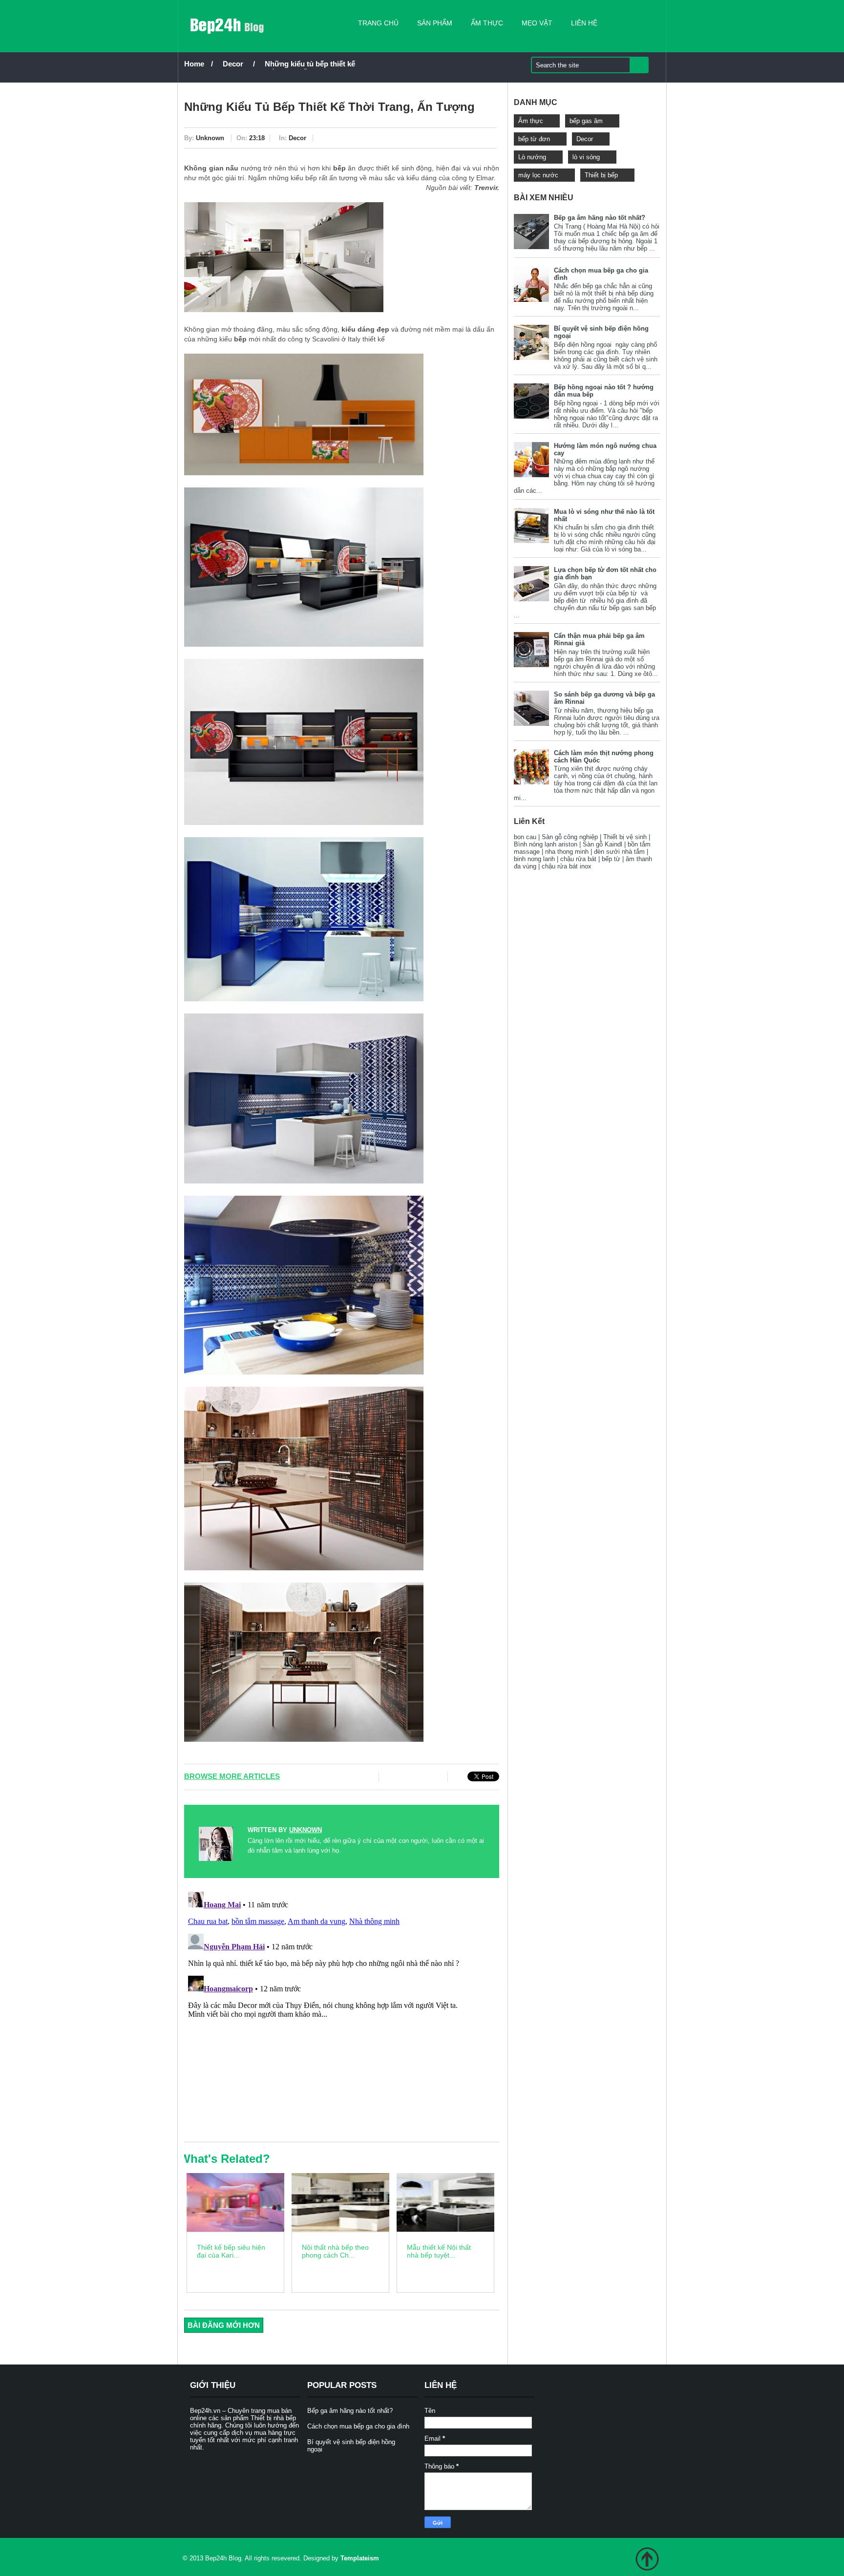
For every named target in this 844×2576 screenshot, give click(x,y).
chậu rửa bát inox (567, 866)
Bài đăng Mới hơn (224, 2325)
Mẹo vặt (537, 23)
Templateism (360, 2558)
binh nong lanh (534, 859)
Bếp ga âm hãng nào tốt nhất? (600, 218)
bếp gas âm (586, 121)
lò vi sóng (586, 157)
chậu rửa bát (578, 859)
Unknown (210, 138)
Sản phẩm (435, 23)
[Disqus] (342, 2010)
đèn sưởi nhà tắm (619, 852)
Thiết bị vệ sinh (625, 837)
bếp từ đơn (534, 139)
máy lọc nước (538, 175)
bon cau (525, 837)
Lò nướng (532, 157)
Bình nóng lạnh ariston (546, 844)
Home (194, 64)
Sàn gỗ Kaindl (602, 844)
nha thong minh (567, 852)
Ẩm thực (487, 23)
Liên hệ (584, 23)
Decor (233, 64)
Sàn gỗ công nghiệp (570, 837)
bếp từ (611, 859)
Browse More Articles (232, 1776)
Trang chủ (378, 23)
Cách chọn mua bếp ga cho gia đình (358, 2426)
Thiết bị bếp (601, 175)
